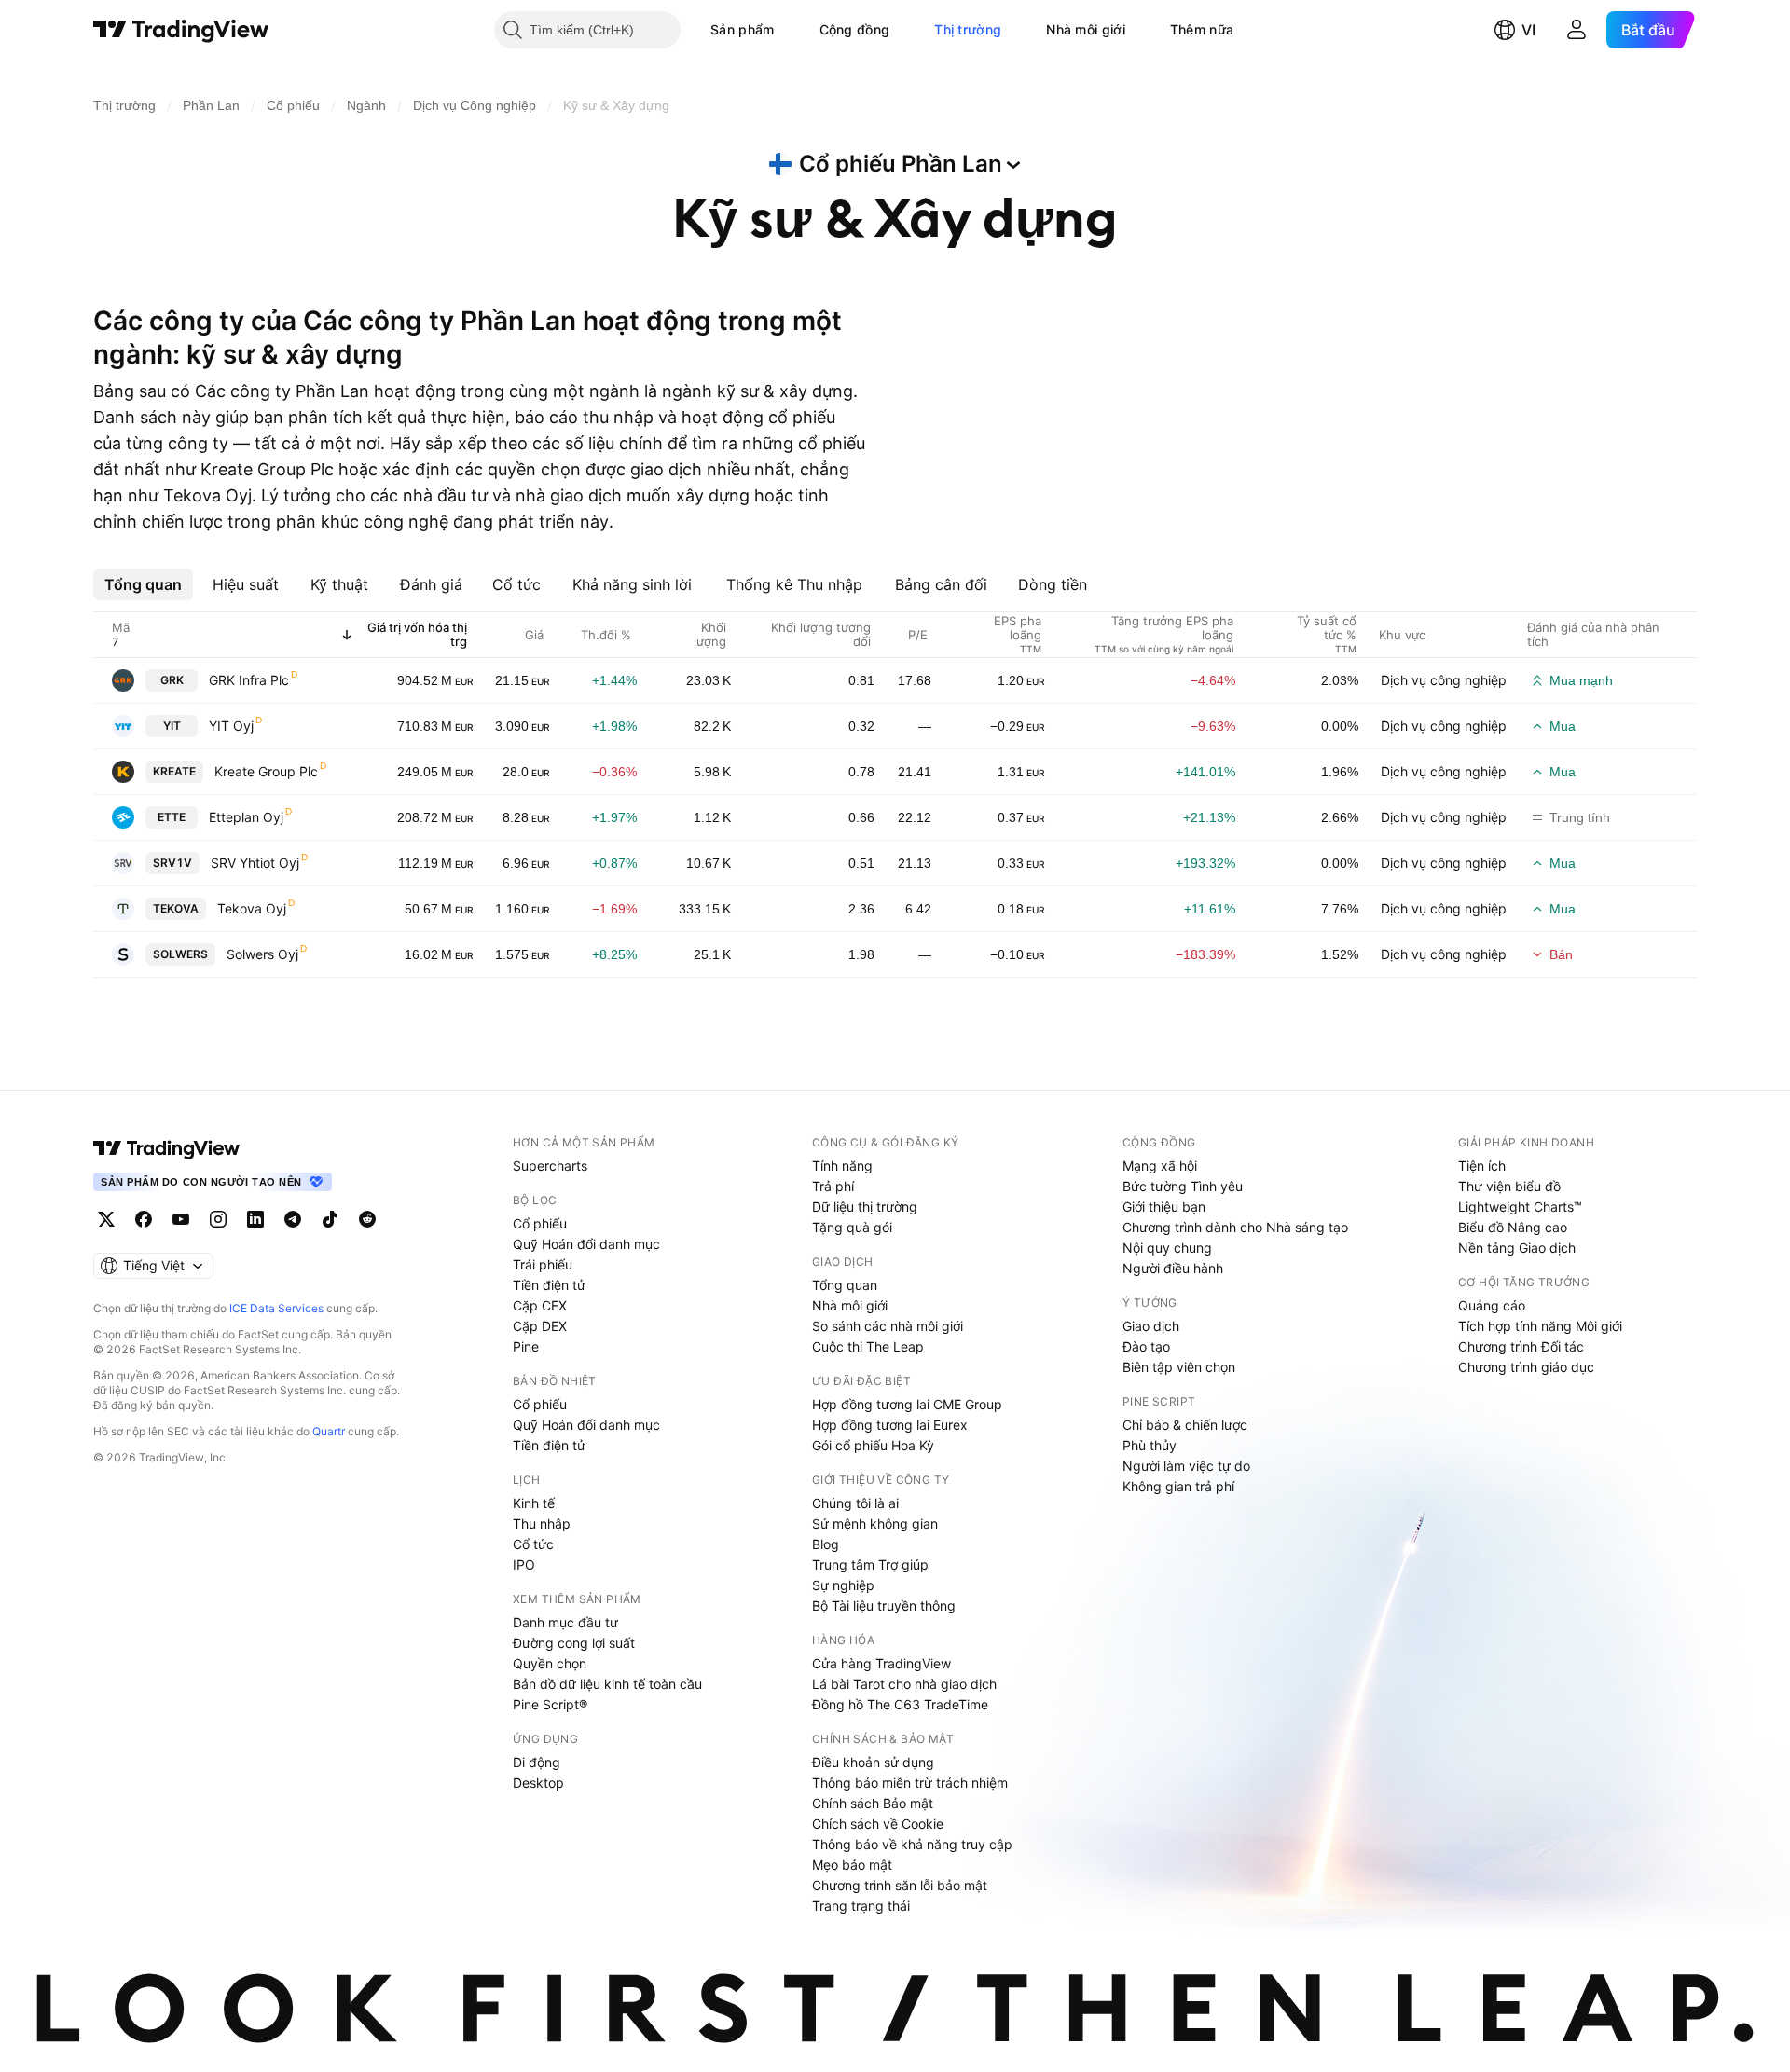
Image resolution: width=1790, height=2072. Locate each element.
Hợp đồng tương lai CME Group (907, 1404)
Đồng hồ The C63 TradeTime (900, 1704)
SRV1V (172, 863)
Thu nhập (542, 1523)
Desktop (538, 1783)
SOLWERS (180, 954)
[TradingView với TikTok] (330, 1219)
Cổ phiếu (540, 1223)
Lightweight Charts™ (1520, 1207)
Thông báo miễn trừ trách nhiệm (910, 1783)
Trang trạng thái (861, 1906)
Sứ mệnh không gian (875, 1523)
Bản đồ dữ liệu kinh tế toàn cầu (607, 1684)
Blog (826, 1544)
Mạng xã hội (1160, 1166)
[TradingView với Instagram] (218, 1219)
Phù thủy (1150, 1445)
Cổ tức (533, 1544)
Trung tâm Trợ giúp (870, 1564)
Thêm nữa (1202, 29)
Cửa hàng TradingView (881, 1663)
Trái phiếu (543, 1264)
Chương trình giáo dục (1526, 1367)
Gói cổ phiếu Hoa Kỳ (873, 1445)
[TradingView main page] (167, 1148)
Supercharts (550, 1166)
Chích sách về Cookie (878, 1824)
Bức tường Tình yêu (1183, 1186)
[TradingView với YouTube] (181, 1219)
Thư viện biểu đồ (1509, 1186)
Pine (526, 1346)
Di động (537, 1762)
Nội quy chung (1167, 1248)
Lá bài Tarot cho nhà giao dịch (904, 1684)
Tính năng (842, 1166)
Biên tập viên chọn (1179, 1367)
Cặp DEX (540, 1326)
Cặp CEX (540, 1305)
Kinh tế (534, 1503)
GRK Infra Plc (249, 680)
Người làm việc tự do (1186, 1466)
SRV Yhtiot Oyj (255, 863)
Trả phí (833, 1186)
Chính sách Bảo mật (873, 1803)
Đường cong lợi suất (574, 1643)
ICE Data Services (276, 1308)
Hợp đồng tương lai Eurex (890, 1425)
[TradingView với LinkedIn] (255, 1219)
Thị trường (968, 29)
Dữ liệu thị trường (865, 1207)
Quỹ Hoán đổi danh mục (586, 1244)
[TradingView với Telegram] (293, 1219)
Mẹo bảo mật (852, 1865)
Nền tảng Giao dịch (1517, 1248)
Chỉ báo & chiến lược (1185, 1425)
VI (1528, 30)
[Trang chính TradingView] (181, 30)
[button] (789, 30)
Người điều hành (1173, 1268)
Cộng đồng (855, 29)
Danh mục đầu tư (565, 1622)
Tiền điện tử (549, 1285)
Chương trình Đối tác (1521, 1346)
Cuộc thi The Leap (868, 1346)
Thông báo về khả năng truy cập (912, 1844)
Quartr (329, 1431)
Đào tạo (1146, 1346)
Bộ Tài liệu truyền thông (884, 1605)
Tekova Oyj (252, 908)
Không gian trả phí (1178, 1486)
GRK (172, 680)
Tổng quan (845, 1285)
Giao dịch (1151, 1326)
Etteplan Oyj (246, 817)
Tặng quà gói (852, 1227)
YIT (172, 726)
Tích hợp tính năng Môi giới (1540, 1326)
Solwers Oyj (262, 954)
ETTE (172, 817)
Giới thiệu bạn (1164, 1207)
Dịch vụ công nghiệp (1444, 680)
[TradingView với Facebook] (144, 1219)
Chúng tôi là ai (855, 1503)
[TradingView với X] (106, 1219)
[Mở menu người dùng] (1577, 30)
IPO (524, 1564)
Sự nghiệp (843, 1585)
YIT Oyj (231, 726)
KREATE (174, 771)
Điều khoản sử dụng (873, 1762)
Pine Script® (550, 1704)
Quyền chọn (550, 1663)
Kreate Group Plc (266, 771)
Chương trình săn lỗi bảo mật (900, 1885)
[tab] (143, 584)
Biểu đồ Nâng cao (1513, 1227)
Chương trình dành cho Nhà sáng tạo (1235, 1227)
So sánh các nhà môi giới (888, 1326)
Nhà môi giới (1086, 29)
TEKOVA (176, 908)
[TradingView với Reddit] (367, 1219)
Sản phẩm (742, 29)
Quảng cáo (1492, 1305)
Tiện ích (1482, 1166)
